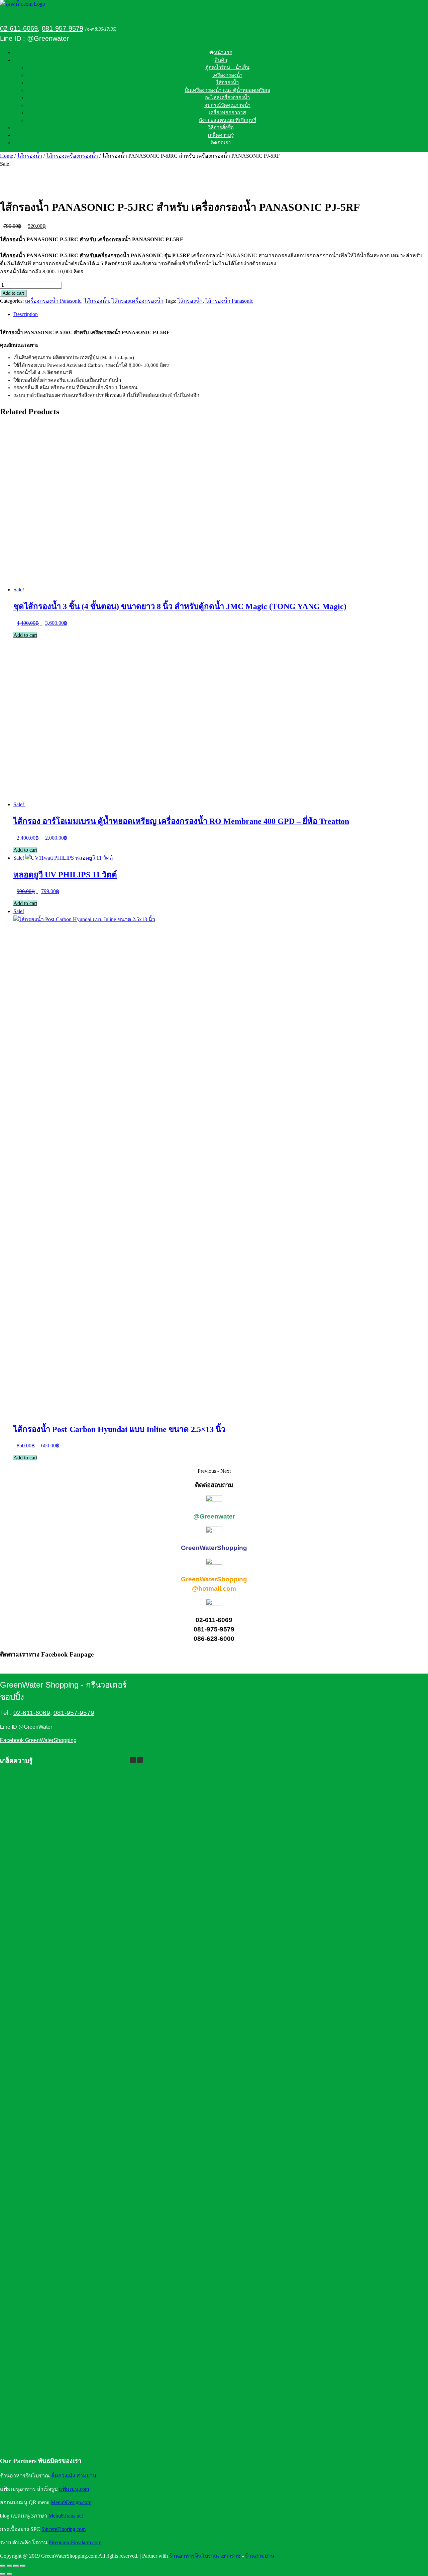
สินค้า (221, 60)
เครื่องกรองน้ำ (227, 75)
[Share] (16, 2566)
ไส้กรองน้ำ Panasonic (229, 301)
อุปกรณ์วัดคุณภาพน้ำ (227, 105)
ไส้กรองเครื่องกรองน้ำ (72, 156)
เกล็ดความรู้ (221, 135)
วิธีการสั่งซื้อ (221, 128)
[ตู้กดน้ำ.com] (23, 4)
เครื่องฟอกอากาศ (227, 113)
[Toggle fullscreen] (9, 2566)
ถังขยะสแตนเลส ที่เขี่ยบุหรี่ (228, 120)
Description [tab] (26, 314)
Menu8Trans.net (66, 2516)
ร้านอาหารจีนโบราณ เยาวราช (205, 2556)
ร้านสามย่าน (260, 2556)
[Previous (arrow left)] (3, 2574)
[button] (140, 1760)
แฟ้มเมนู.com (74, 2489)
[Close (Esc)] (23, 2566)
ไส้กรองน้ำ (227, 83)
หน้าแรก (223, 52)
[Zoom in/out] (3, 2566)
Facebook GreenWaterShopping (38, 1740)
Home (7, 156)
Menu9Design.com (71, 2502)
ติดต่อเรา (221, 143)
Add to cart (13, 293)
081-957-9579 (63, 28)
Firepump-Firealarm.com (75, 2542)
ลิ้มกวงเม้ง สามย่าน (74, 2476)
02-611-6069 (19, 28)
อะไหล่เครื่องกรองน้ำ (227, 98)
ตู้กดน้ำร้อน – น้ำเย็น (227, 67)
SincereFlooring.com (64, 2529)
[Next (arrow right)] (9, 2574)
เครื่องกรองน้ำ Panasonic (53, 301)
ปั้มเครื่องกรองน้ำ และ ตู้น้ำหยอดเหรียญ (227, 90)
